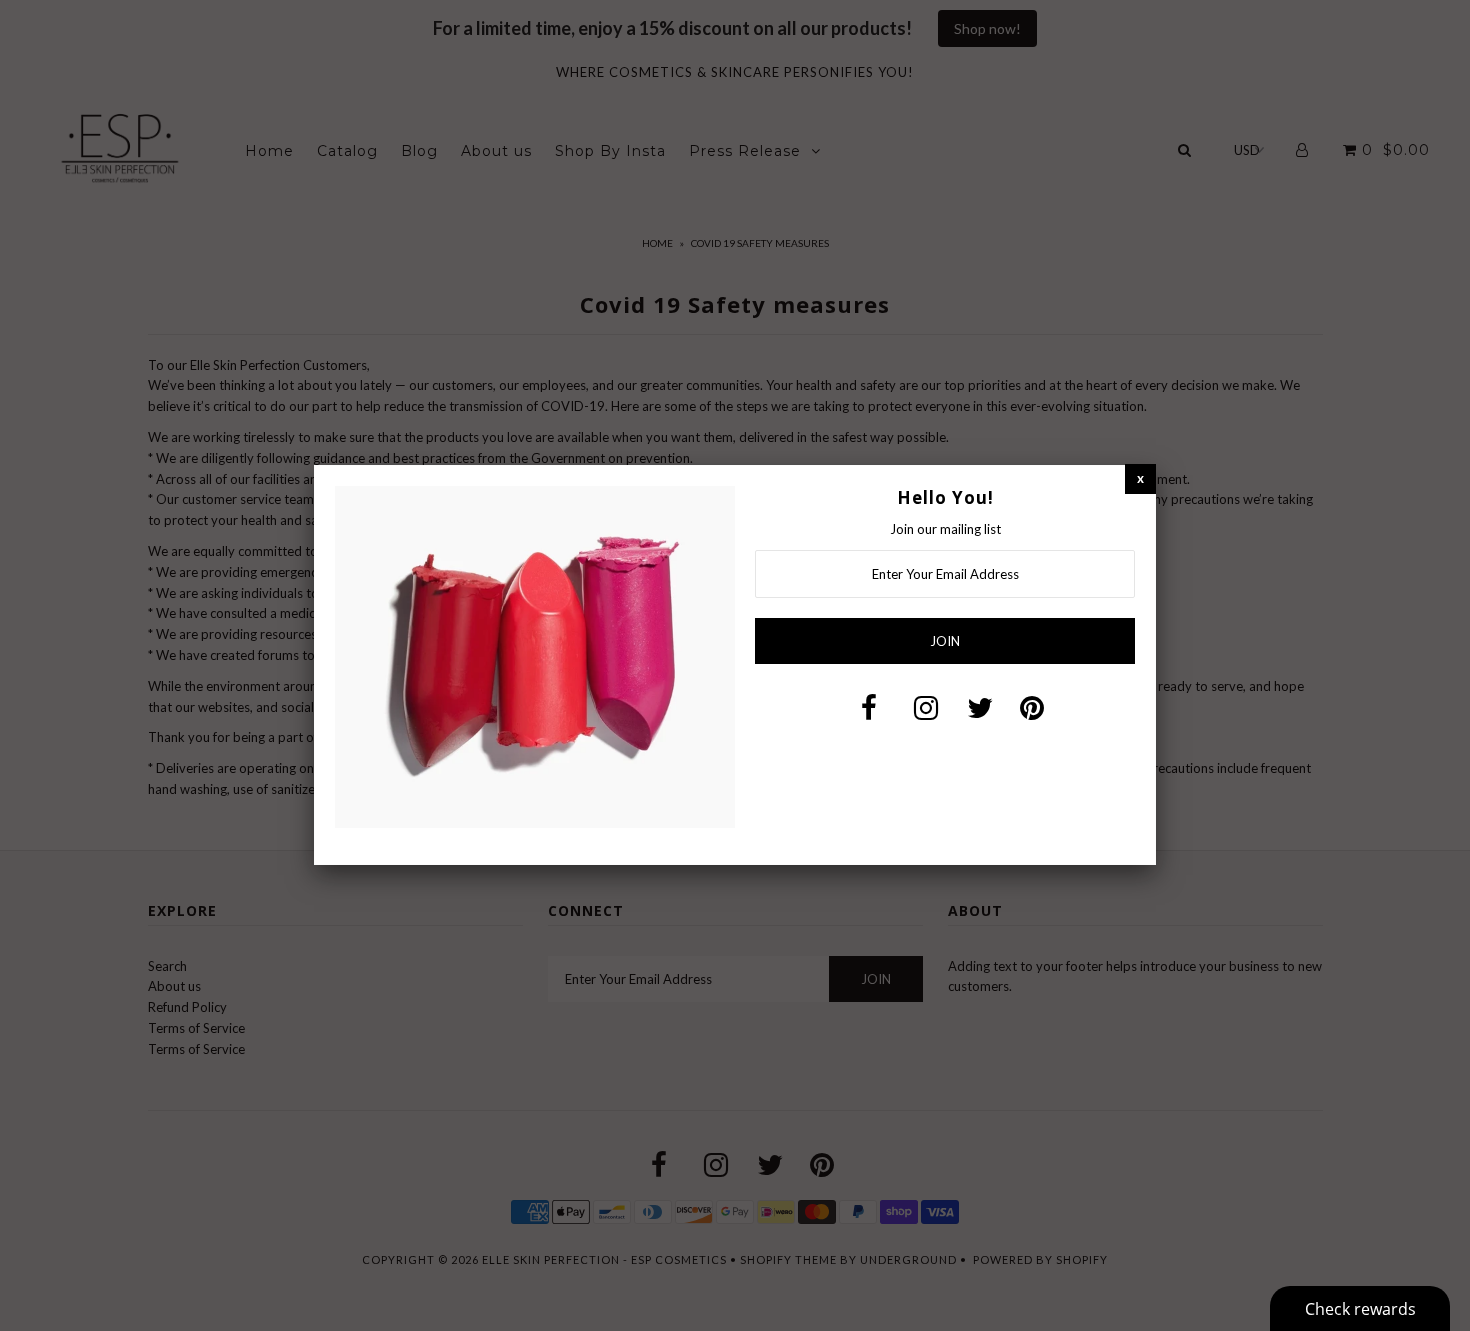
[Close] (1140, 478)
